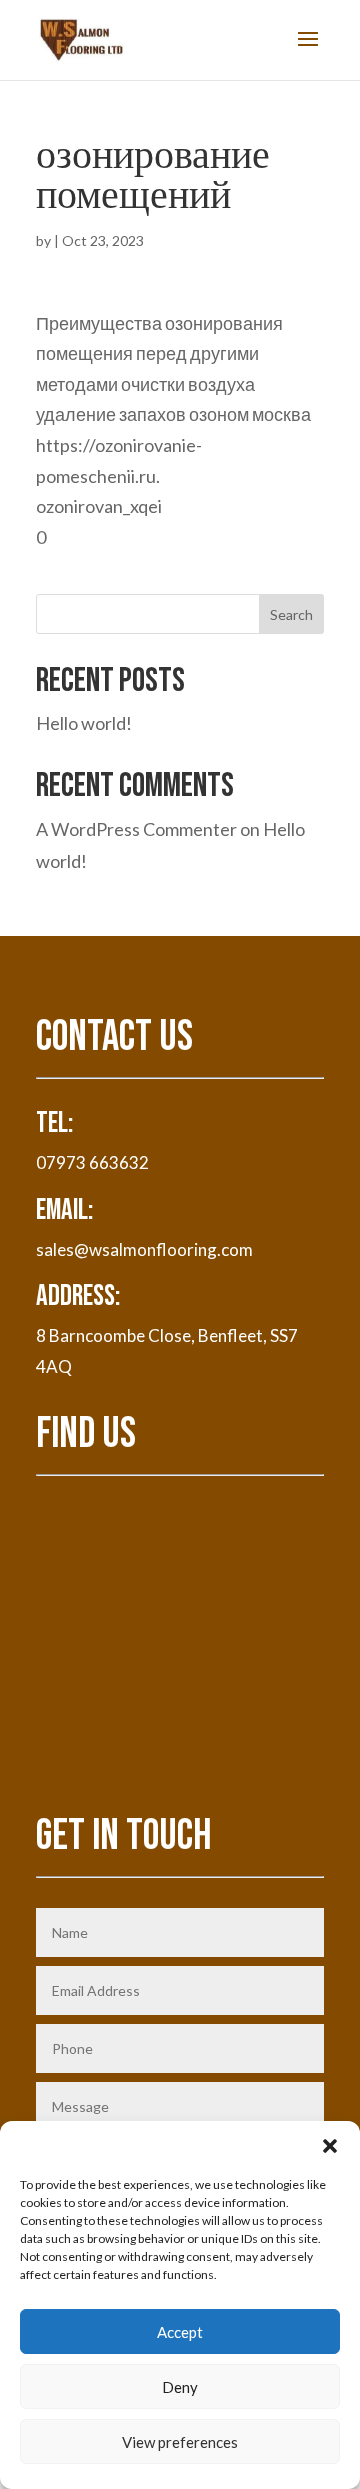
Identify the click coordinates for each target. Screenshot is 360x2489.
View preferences (180, 2442)
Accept (180, 2332)
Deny (180, 2387)
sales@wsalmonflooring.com (144, 1249)
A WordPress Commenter (136, 829)
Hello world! (84, 723)
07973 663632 (92, 1162)
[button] (330, 2146)
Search (291, 614)
